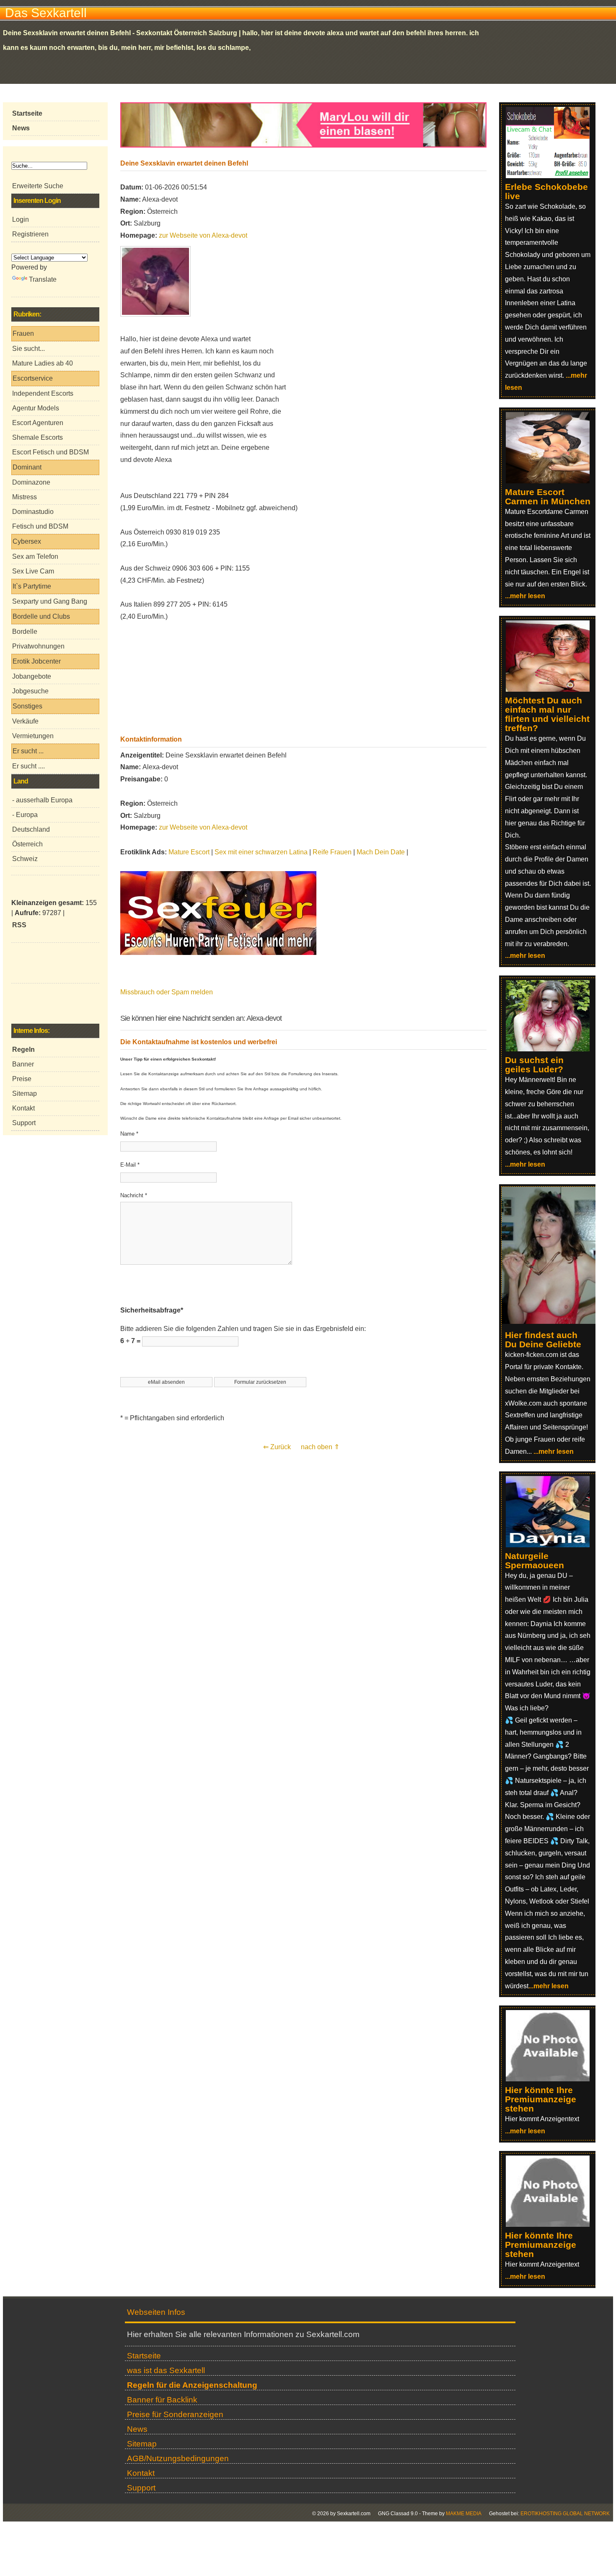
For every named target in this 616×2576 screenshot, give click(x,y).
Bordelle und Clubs (41, 616)
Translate (43, 279)
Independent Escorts (43, 393)
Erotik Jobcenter (37, 661)
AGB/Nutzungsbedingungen (178, 2458)
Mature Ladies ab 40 (43, 363)
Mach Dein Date (381, 852)
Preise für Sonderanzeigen (175, 2414)
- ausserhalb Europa (42, 800)
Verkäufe (25, 721)
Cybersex (27, 541)
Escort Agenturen (38, 423)
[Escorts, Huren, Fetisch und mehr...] (218, 953)
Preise (22, 1079)
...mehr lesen (525, 596)
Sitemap (25, 1093)
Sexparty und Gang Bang (50, 601)
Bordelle (25, 632)
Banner (23, 1064)
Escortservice (33, 378)
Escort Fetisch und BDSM (50, 452)
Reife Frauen (332, 852)
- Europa (25, 815)
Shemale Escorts (38, 437)
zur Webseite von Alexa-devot (203, 235)
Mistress (25, 497)
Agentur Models (36, 408)
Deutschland (31, 829)
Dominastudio (33, 512)
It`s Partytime (32, 586)
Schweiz (25, 859)
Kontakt (23, 1108)
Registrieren (30, 234)
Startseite (144, 2356)
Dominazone (31, 482)
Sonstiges (27, 706)
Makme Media (464, 2514)
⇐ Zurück (277, 1447)
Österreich (27, 844)
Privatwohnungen (38, 646)
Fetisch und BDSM (40, 526)
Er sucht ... (28, 751)
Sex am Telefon (35, 556)
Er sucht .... (28, 766)
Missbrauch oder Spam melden (167, 992)
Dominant (27, 467)
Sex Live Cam (33, 571)
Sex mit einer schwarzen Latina (261, 852)
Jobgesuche (30, 691)
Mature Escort (189, 852)
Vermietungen (33, 736)
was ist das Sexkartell (166, 2370)
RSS (19, 925)
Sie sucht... (28, 349)
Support (24, 1123)
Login (21, 219)
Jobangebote (32, 676)
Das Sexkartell (46, 13)
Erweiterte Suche (38, 186)
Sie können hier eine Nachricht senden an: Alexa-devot (201, 1018)
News (137, 2429)
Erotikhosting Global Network (565, 2514)
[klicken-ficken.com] (553, 1322)
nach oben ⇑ (320, 1447)
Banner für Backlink (162, 2400)
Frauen (23, 333)
